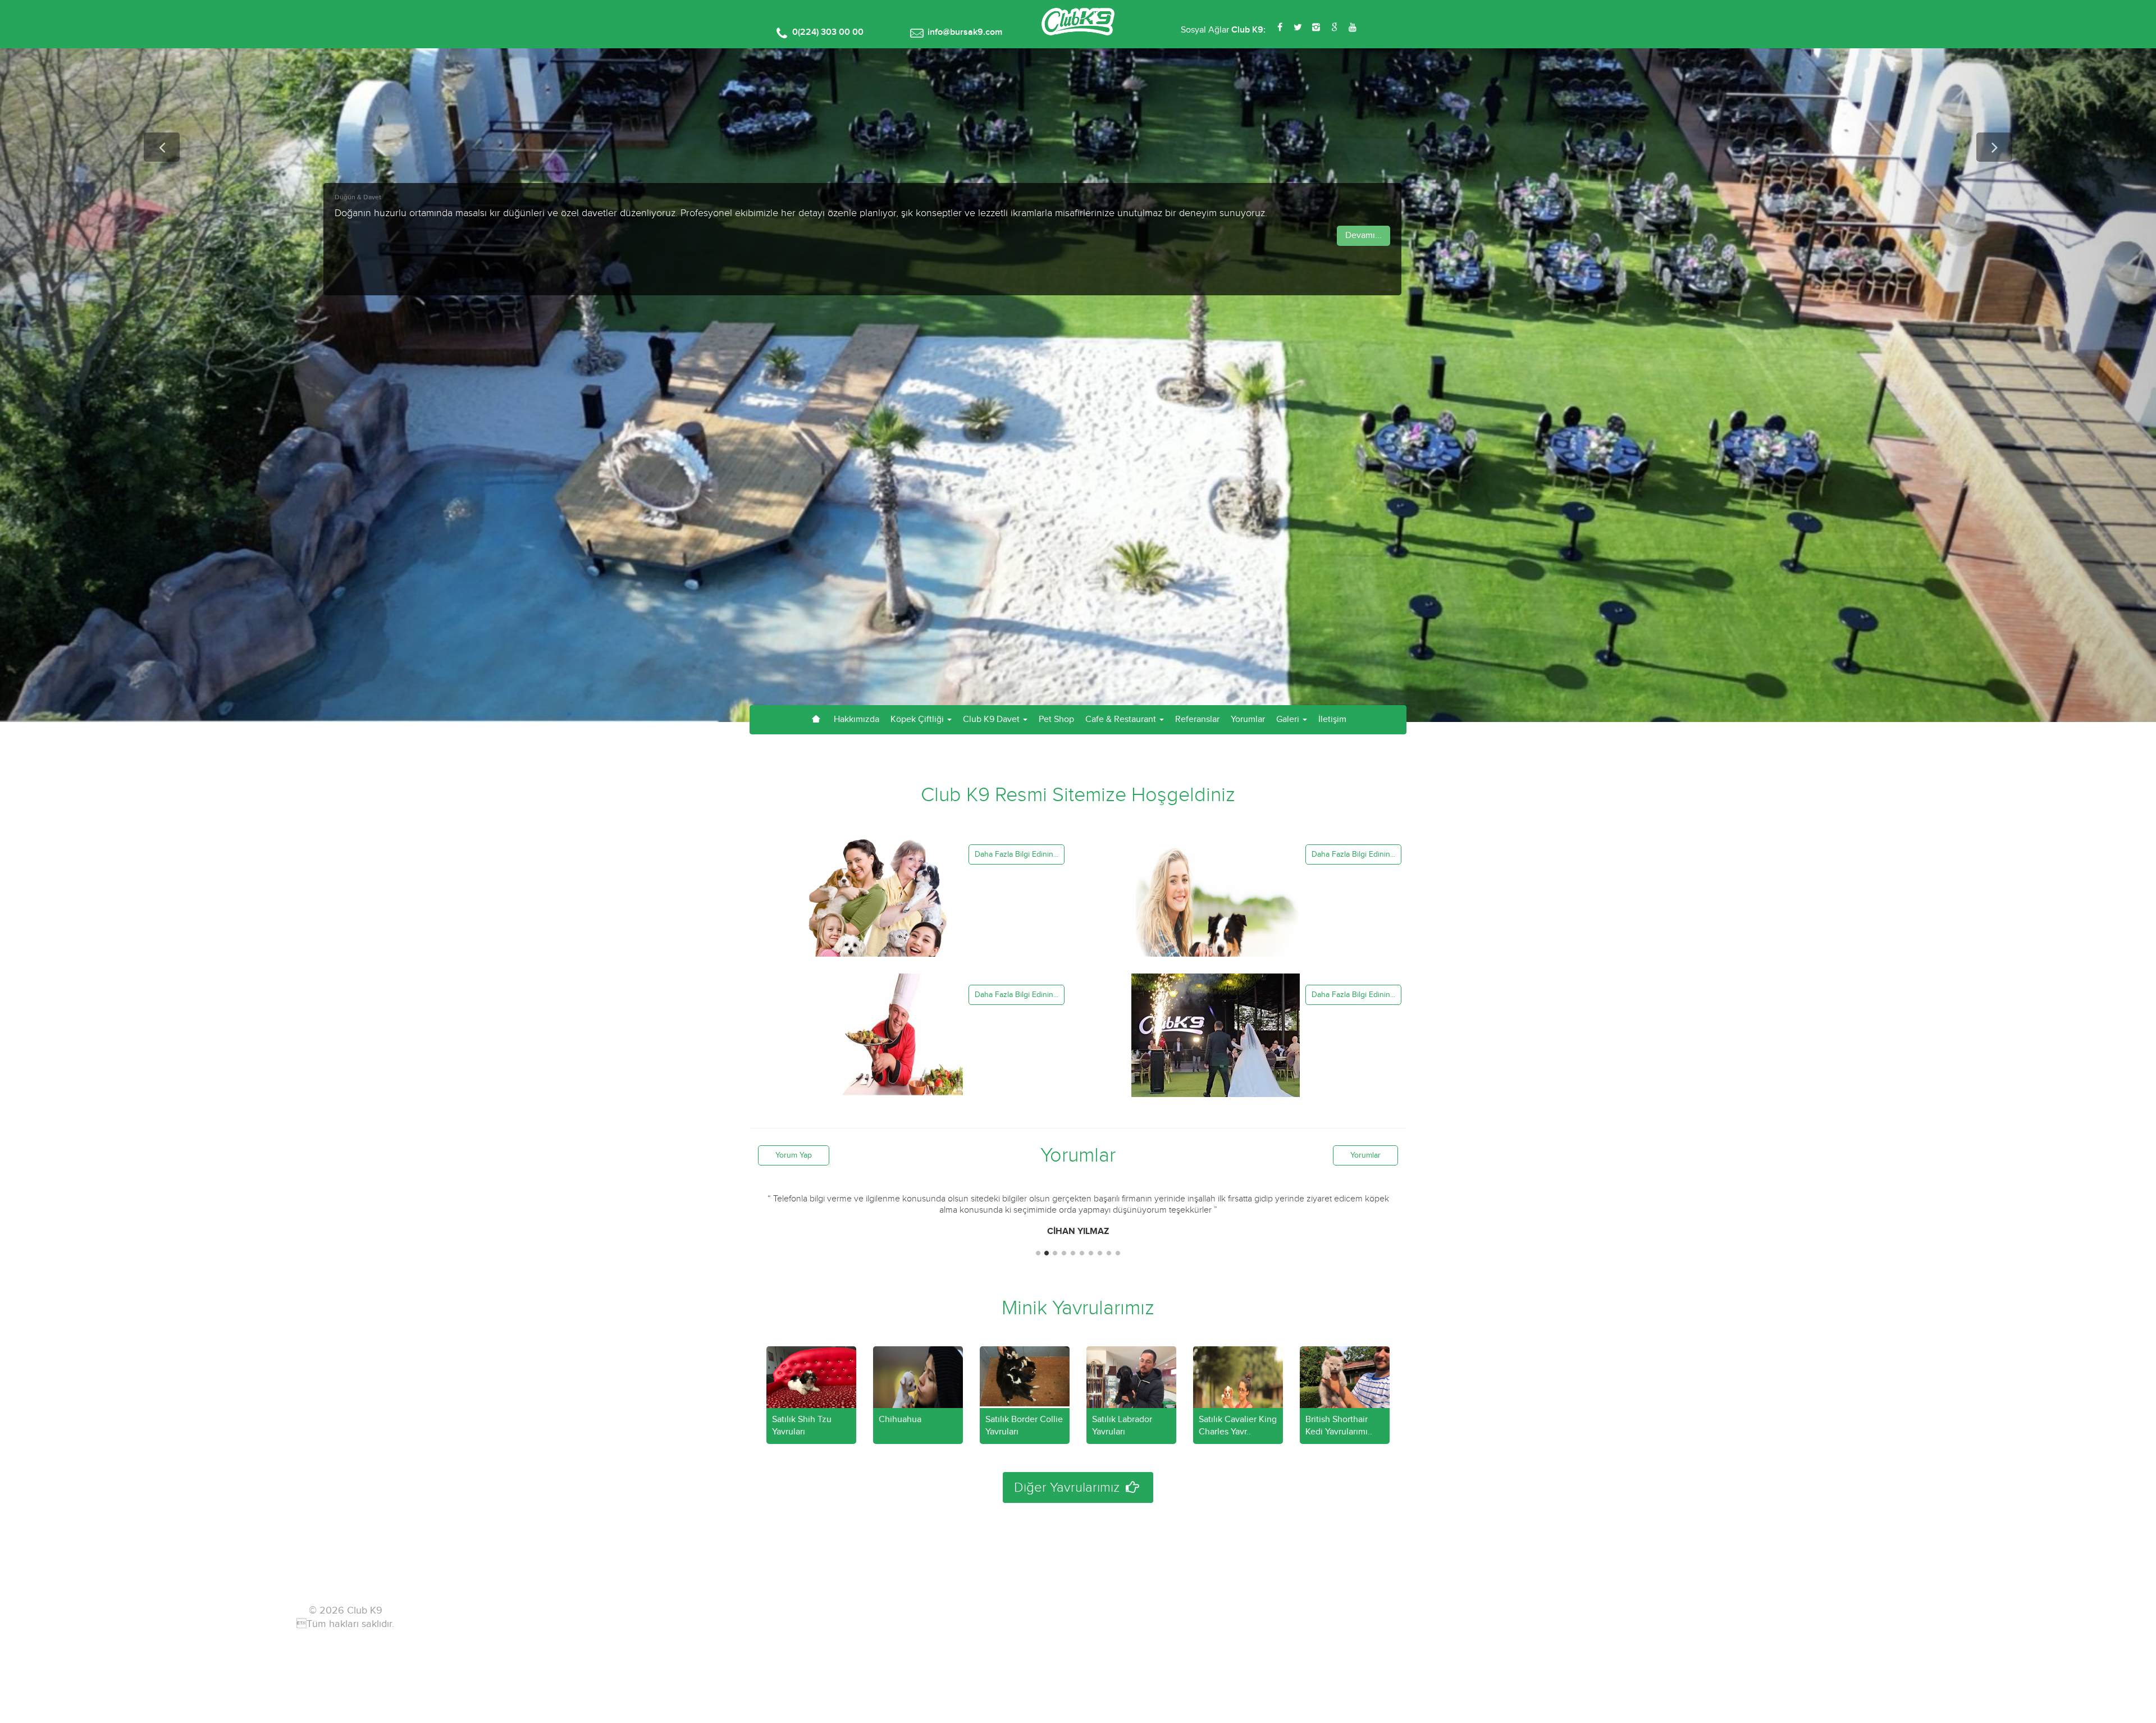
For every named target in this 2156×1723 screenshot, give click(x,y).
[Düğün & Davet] (1216, 1058)
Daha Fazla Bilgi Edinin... (1017, 854)
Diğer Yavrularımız (1068, 1488)
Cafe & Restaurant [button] (1122, 719)
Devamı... (1364, 236)
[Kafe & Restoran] (879, 1058)
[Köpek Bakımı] (1216, 917)
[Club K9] (1078, 33)
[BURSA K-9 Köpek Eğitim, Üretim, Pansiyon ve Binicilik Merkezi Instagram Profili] (1316, 28)
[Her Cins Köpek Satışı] (879, 917)
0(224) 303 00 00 (828, 32)
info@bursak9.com (965, 32)
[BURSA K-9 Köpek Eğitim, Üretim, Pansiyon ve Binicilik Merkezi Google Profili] (1334, 28)
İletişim (1332, 719)
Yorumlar (1248, 719)
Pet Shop (1056, 719)
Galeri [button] (1289, 719)
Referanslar (1197, 719)
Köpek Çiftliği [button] (918, 719)
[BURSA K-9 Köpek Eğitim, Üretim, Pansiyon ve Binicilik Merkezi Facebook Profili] (1280, 28)
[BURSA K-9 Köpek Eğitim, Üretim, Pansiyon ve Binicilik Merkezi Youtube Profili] (1352, 28)
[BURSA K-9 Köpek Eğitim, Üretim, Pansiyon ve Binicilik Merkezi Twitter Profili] (1298, 28)
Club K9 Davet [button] (992, 719)
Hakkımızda (857, 719)
